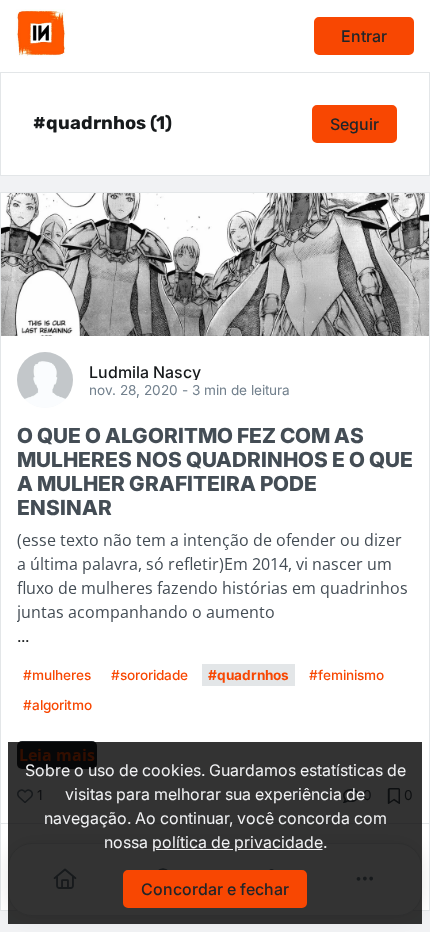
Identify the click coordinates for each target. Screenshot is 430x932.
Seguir (354, 124)
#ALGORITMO (57, 705)
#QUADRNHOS (248, 675)
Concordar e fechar (215, 889)
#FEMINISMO (346, 675)
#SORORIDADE (149, 675)
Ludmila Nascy (145, 371)
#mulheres (57, 675)
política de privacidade (237, 842)
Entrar (364, 36)
